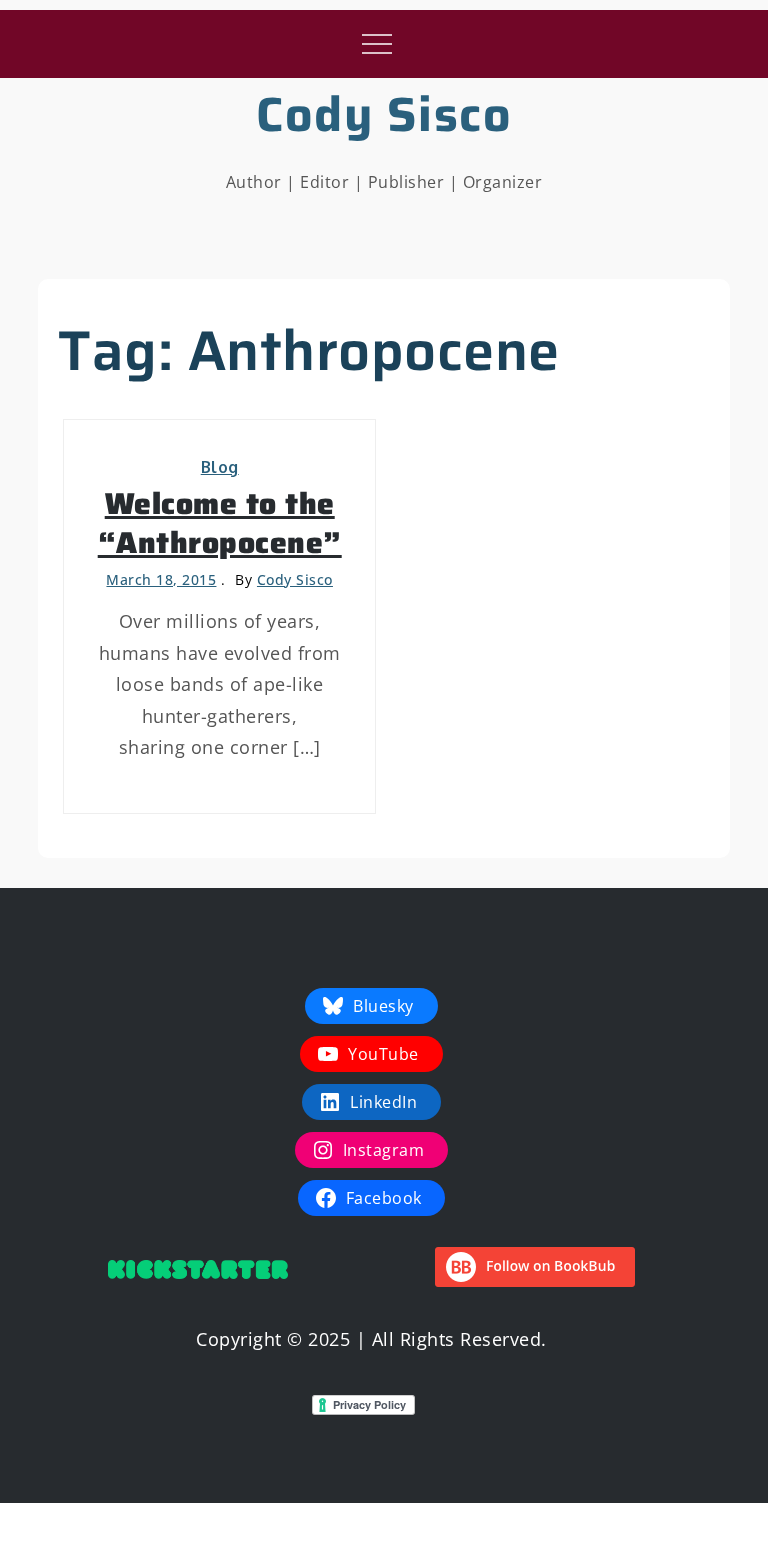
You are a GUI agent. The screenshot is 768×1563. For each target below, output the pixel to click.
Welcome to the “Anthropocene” (220, 523)
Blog (220, 467)
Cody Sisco (384, 114)
